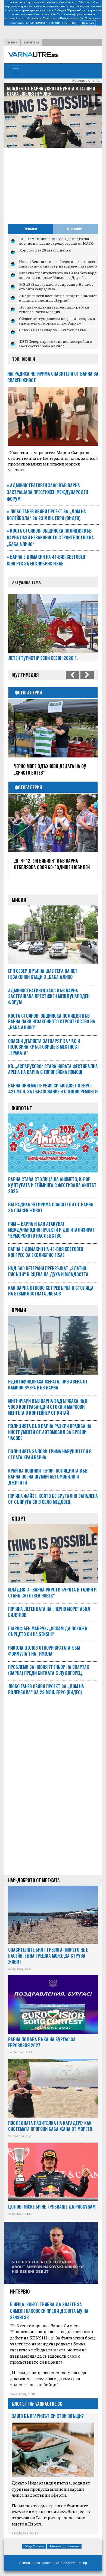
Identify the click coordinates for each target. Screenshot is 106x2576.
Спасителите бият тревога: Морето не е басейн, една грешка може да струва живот (48, 1956)
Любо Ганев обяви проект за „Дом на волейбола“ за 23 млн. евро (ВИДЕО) (46, 515)
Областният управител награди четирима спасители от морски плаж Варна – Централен (57, 323)
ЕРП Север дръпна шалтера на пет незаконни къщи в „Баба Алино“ (53, 91)
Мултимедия (31, 42)
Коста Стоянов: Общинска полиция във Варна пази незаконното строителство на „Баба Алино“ (50, 537)
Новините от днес (86, 81)
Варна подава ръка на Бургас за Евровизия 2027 (42, 2042)
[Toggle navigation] (16, 71)
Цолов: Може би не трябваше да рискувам (52, 2207)
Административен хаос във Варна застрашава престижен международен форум (47, 492)
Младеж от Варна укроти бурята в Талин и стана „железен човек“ (52, 1593)
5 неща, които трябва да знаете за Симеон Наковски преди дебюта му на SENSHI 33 (49, 2311)
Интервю (20, 2291)
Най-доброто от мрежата (34, 1880)
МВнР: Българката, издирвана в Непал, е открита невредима (56, 287)
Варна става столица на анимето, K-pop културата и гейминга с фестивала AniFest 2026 (52, 1185)
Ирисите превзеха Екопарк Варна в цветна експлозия (49, 769)
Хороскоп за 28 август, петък (45, 250)
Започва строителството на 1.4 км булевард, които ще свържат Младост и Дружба (58, 275)
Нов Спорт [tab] (75, 229)
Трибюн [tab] (31, 229)
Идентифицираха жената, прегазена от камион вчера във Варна (48, 1385)
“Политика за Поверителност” (61, 18)
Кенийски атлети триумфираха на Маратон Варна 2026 (49, 864)
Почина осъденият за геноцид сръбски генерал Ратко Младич (54, 309)
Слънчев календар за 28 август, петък (53, 330)
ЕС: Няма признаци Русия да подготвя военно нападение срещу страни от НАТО (56, 241)
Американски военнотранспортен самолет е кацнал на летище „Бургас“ (58, 298)
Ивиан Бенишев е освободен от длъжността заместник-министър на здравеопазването (58, 264)
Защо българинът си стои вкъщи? (48, 2416)
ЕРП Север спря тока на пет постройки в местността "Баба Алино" (55, 344)
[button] (11, 109)
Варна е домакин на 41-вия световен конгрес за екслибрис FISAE (46, 560)
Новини (12, 42)
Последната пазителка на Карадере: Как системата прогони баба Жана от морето (50, 2126)
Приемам (88, 23)
